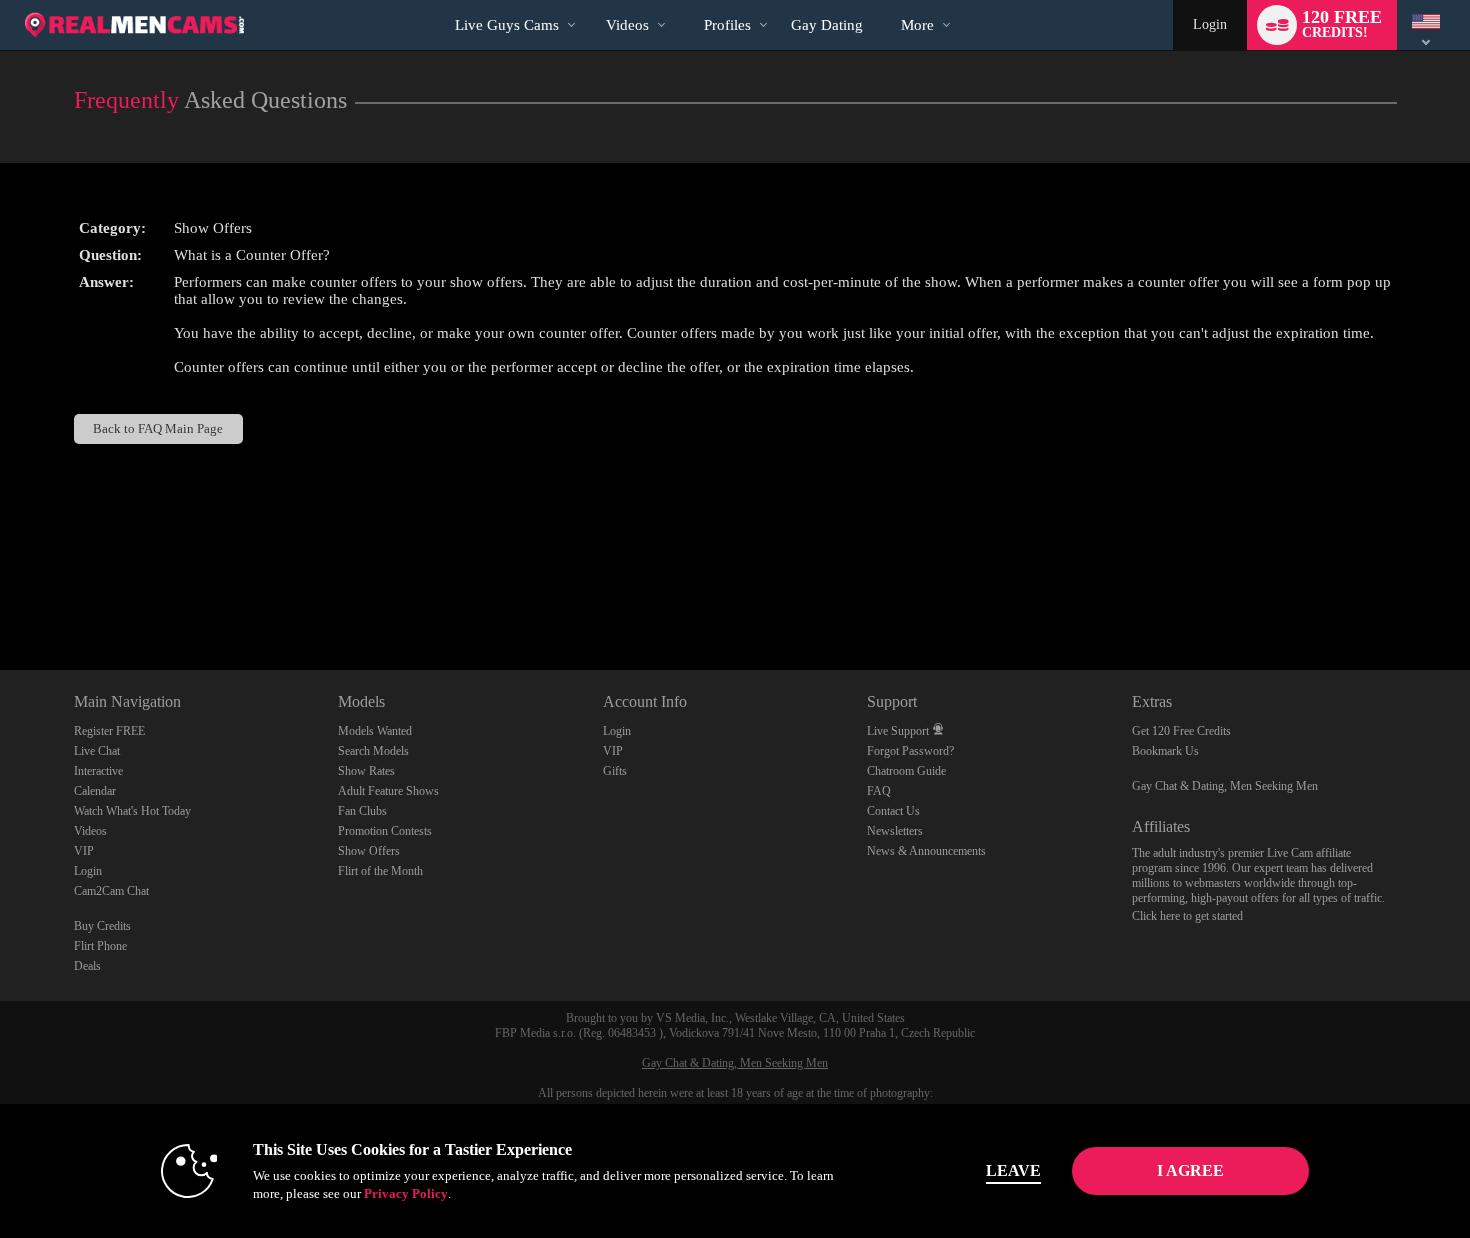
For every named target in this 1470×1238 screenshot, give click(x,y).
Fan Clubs (362, 811)
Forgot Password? (910, 751)
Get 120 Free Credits (1181, 731)
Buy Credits (102, 926)
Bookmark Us (1165, 751)
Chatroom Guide (906, 771)
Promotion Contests (385, 831)
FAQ (879, 791)
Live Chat (97, 751)
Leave (1013, 1170)
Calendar (95, 791)
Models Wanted (375, 731)
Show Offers (369, 851)
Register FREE (109, 731)
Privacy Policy (406, 1193)
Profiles (727, 25)
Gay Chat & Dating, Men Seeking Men (1225, 786)
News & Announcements (926, 851)
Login (1210, 24)
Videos (627, 25)
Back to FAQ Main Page (158, 428)
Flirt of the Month (380, 871)
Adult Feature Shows (388, 791)
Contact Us (893, 811)
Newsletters (895, 831)
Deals (87, 966)
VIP (84, 851)
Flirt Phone (100, 946)
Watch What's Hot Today (132, 811)
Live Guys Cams (507, 25)
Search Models (373, 751)
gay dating (827, 25)
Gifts (615, 771)
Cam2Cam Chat (111, 891)
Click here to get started (1187, 916)
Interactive (98, 771)
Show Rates (366, 771)
